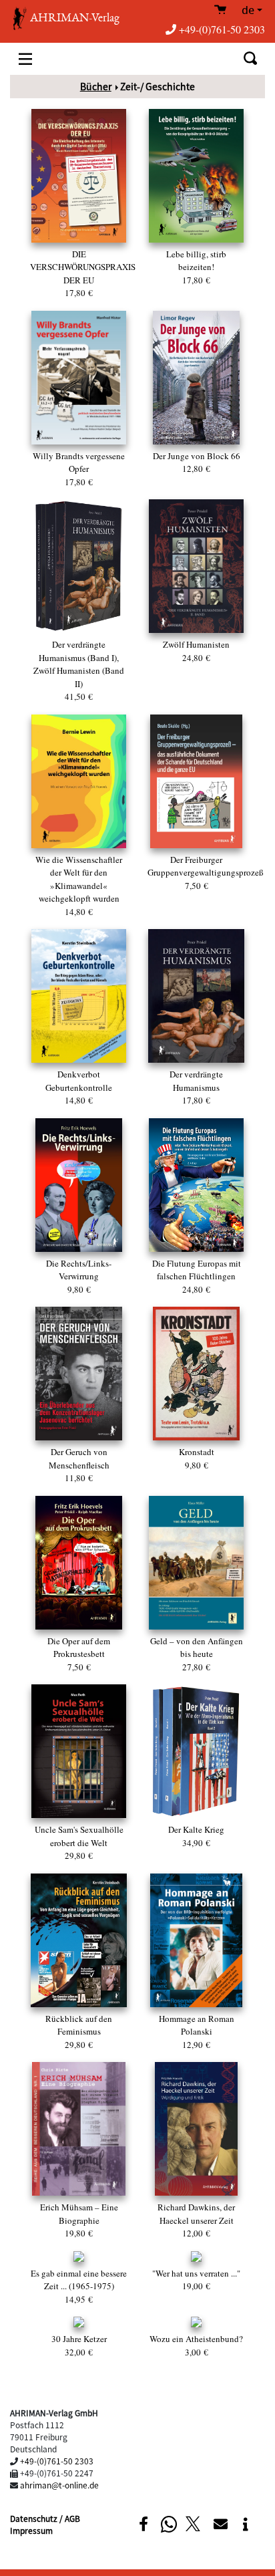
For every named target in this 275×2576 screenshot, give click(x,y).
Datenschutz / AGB (45, 2518)
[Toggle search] (250, 58)
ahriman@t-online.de (59, 2485)
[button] (143, 2524)
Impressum (31, 2530)
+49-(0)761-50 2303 (222, 29)
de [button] (248, 11)
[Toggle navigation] (25, 58)
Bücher (96, 86)
